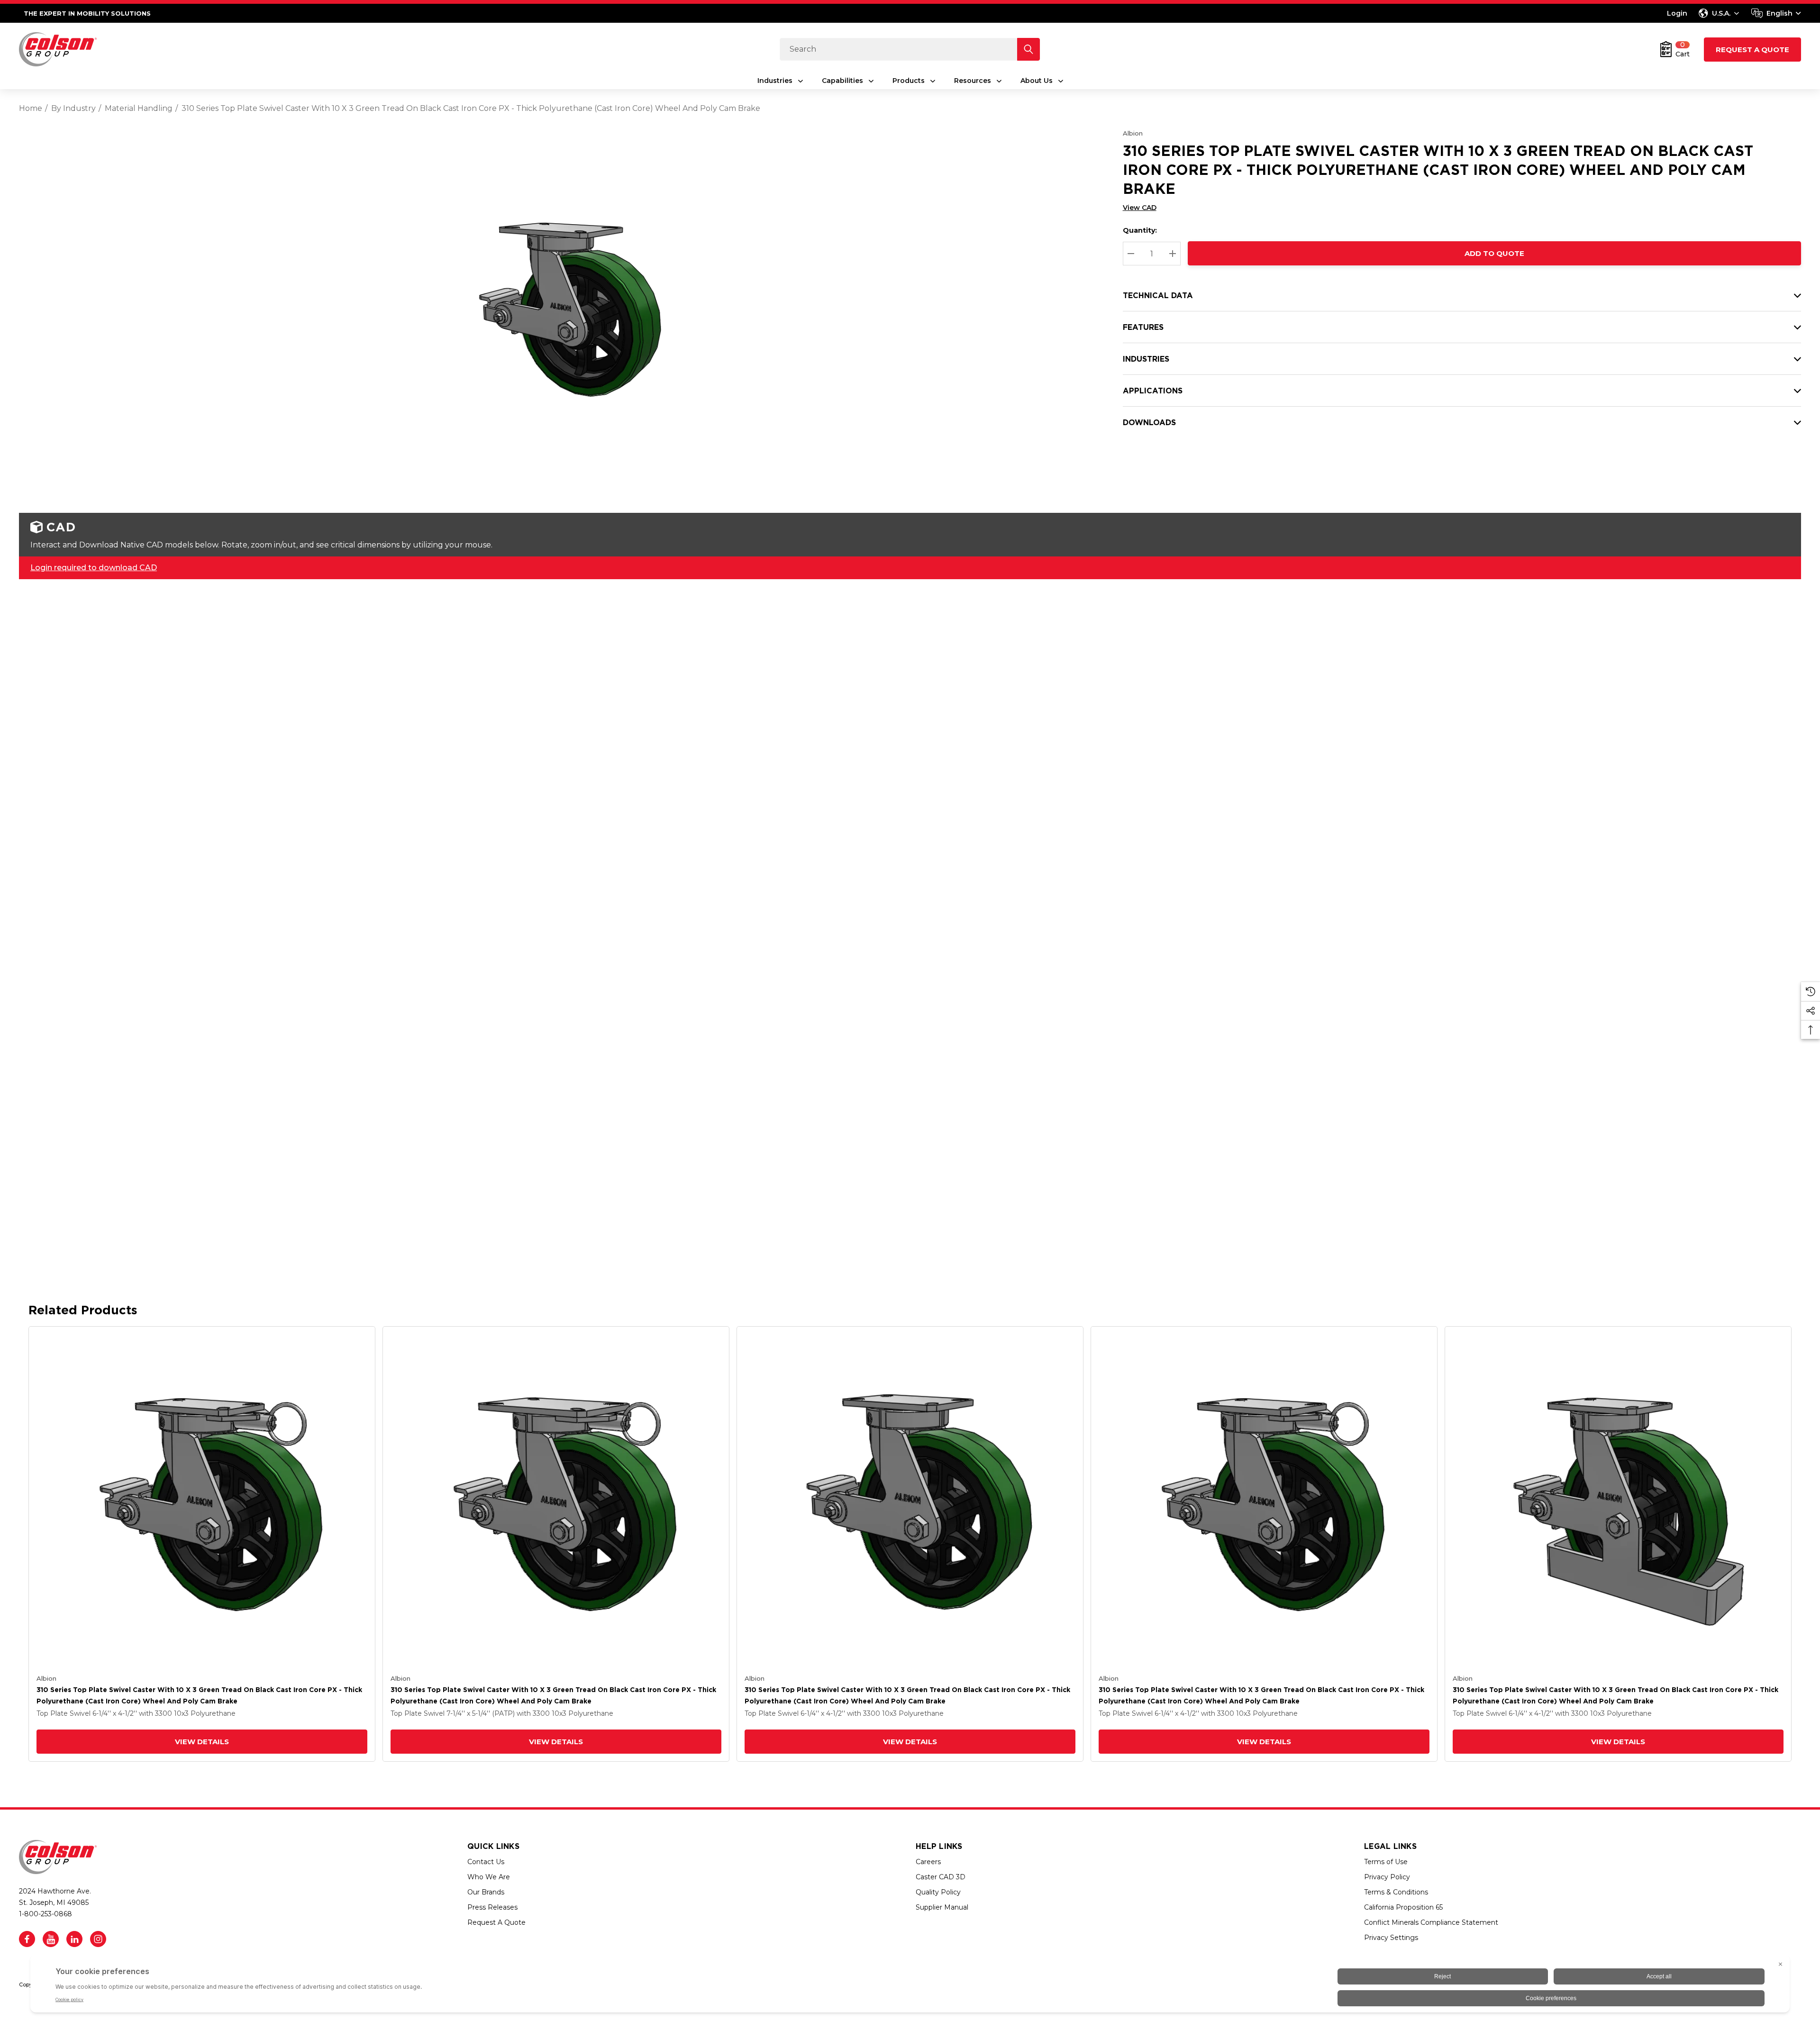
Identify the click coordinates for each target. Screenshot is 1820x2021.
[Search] (1028, 49)
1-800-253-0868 (45, 1914)
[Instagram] (98, 1939)
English (1779, 13)
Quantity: (1140, 230)
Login (1677, 13)
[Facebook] (27, 1939)
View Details (202, 1742)
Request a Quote (1752, 50)
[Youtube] (51, 1939)
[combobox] (1776, 13)
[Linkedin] (74, 1939)
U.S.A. (1721, 13)
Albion (1133, 133)
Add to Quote (1494, 253)
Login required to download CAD (94, 568)
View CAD (1140, 208)
